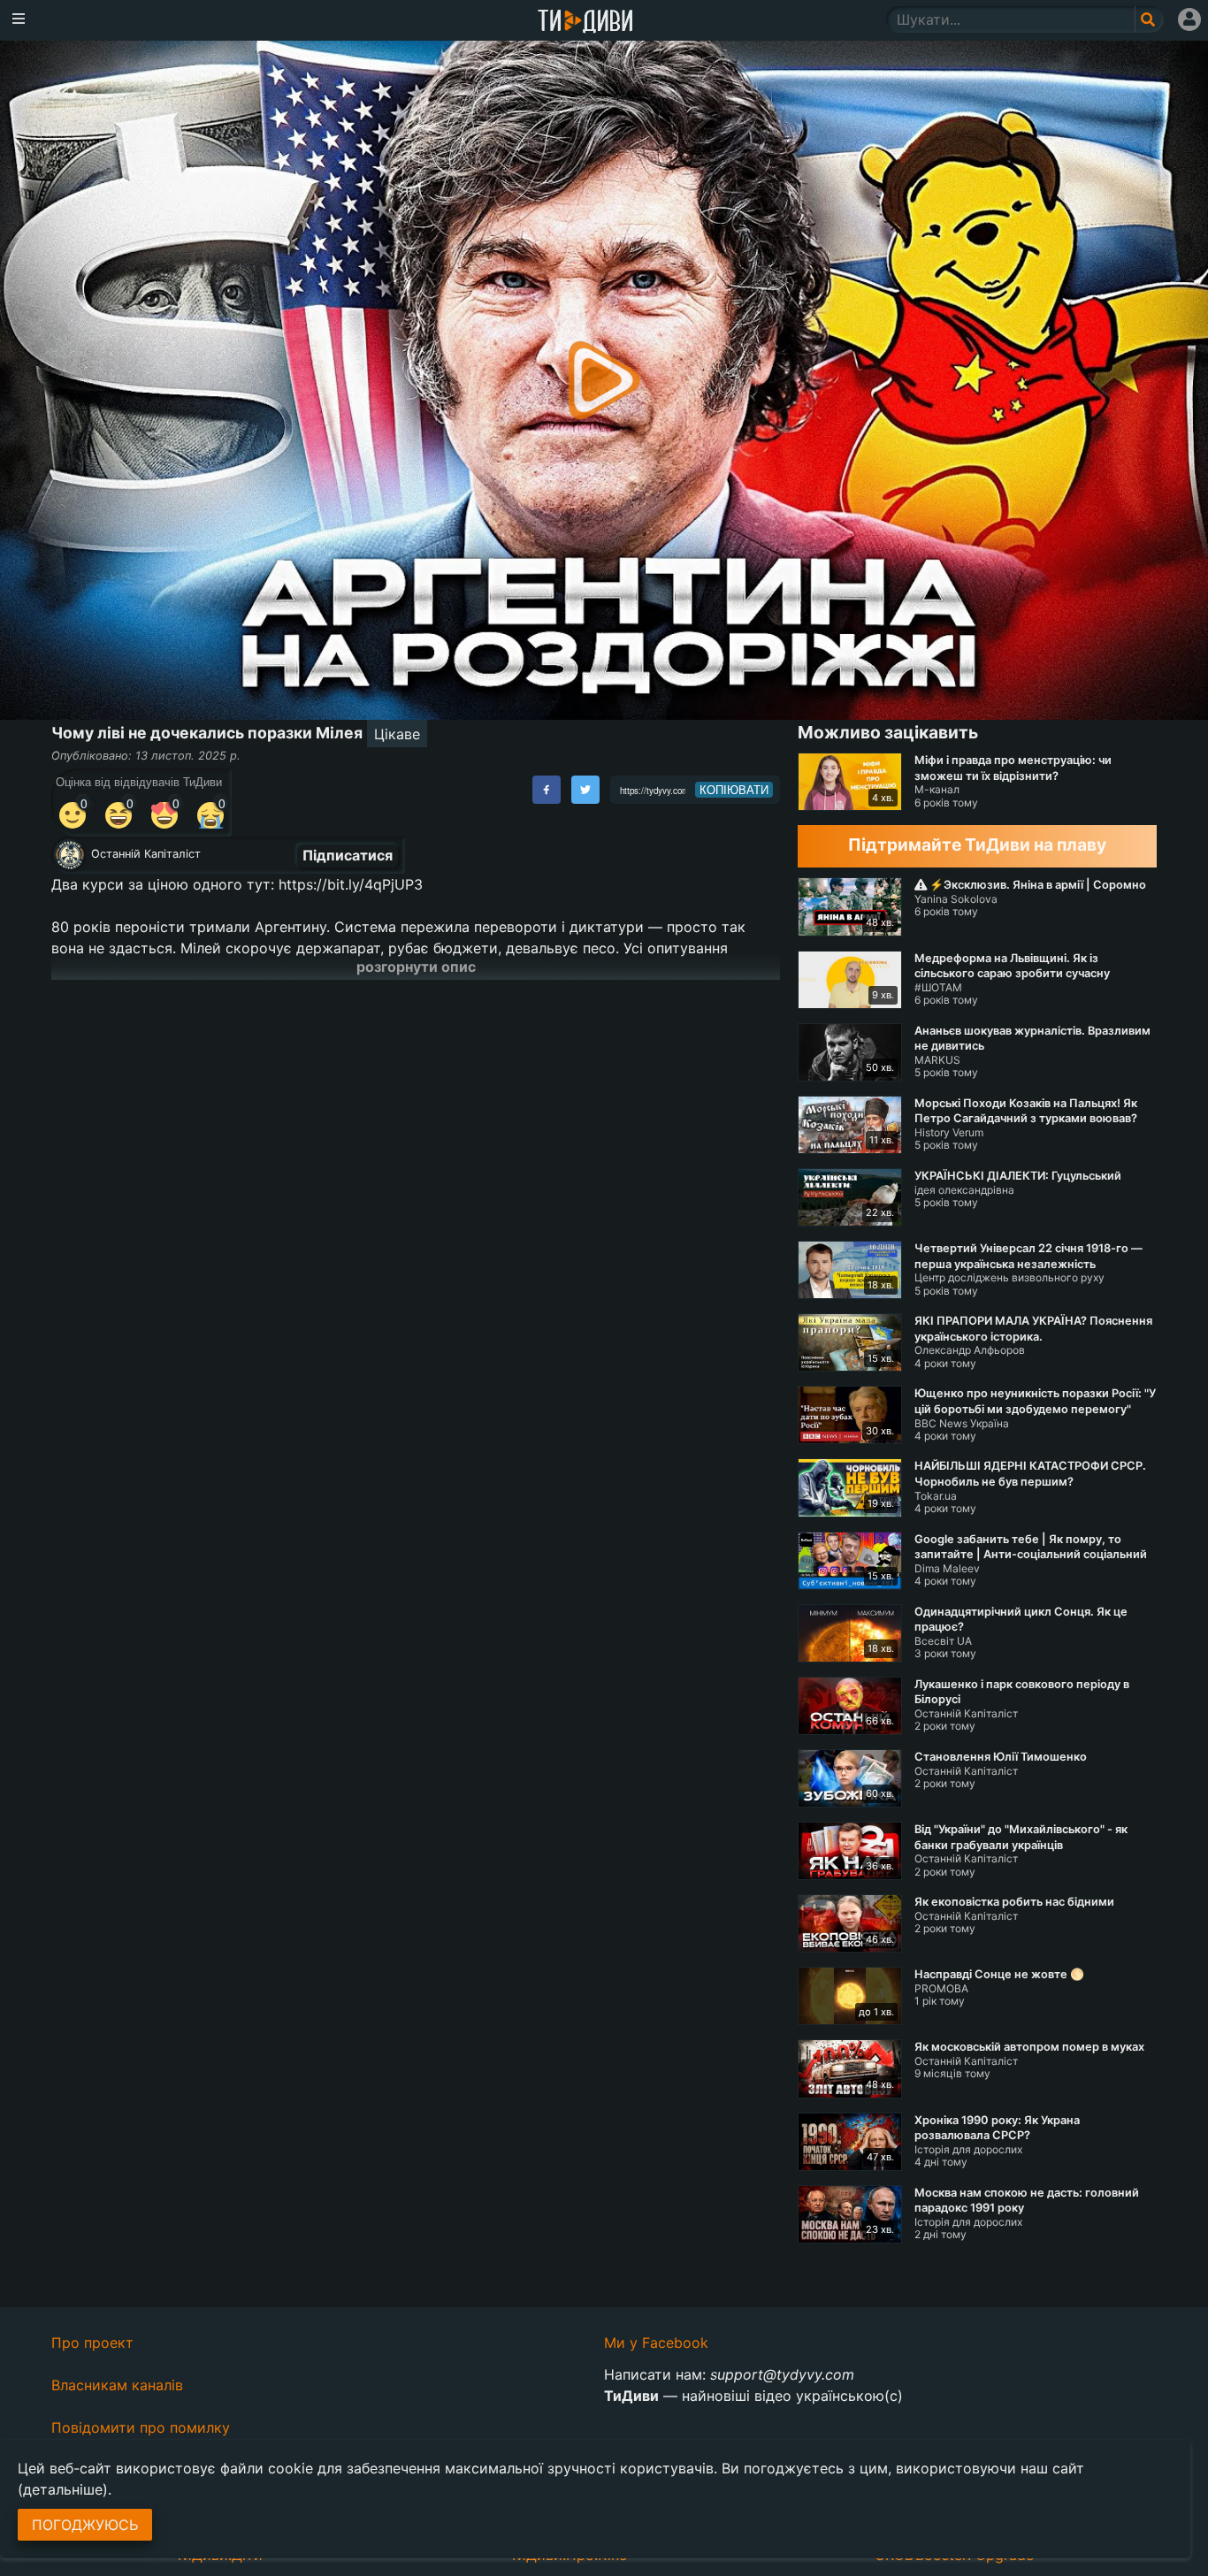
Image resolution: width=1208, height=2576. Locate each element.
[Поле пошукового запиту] (1149, 19)
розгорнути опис (416, 967)
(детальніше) (63, 2489)
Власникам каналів (117, 2385)
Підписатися (348, 855)
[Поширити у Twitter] (585, 790)
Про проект (92, 2343)
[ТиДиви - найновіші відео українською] (585, 23)
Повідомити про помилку (141, 2427)
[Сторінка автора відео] (70, 855)
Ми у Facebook (656, 2343)
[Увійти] (1189, 19)
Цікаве (397, 734)
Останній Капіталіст (146, 854)
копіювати (734, 790)
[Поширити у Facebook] (547, 790)
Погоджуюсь (85, 2525)
